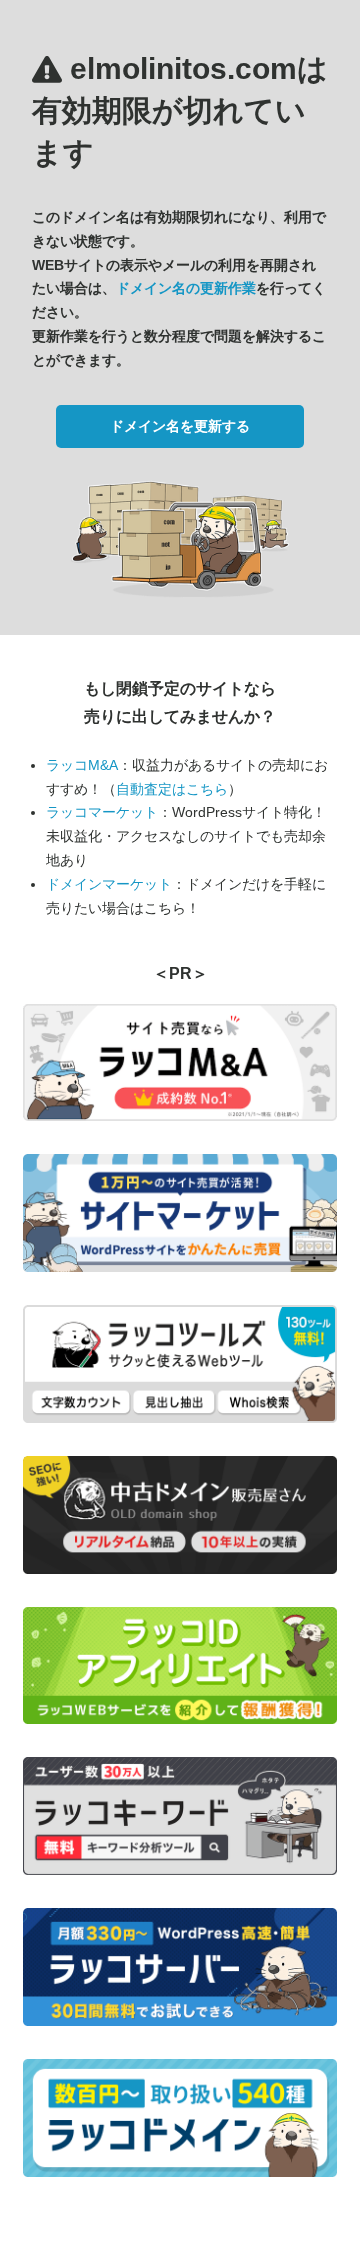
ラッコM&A (82, 765)
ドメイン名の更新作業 (186, 288)
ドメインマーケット (109, 884)
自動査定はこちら (172, 789)
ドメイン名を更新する (180, 426)
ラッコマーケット (102, 812)
